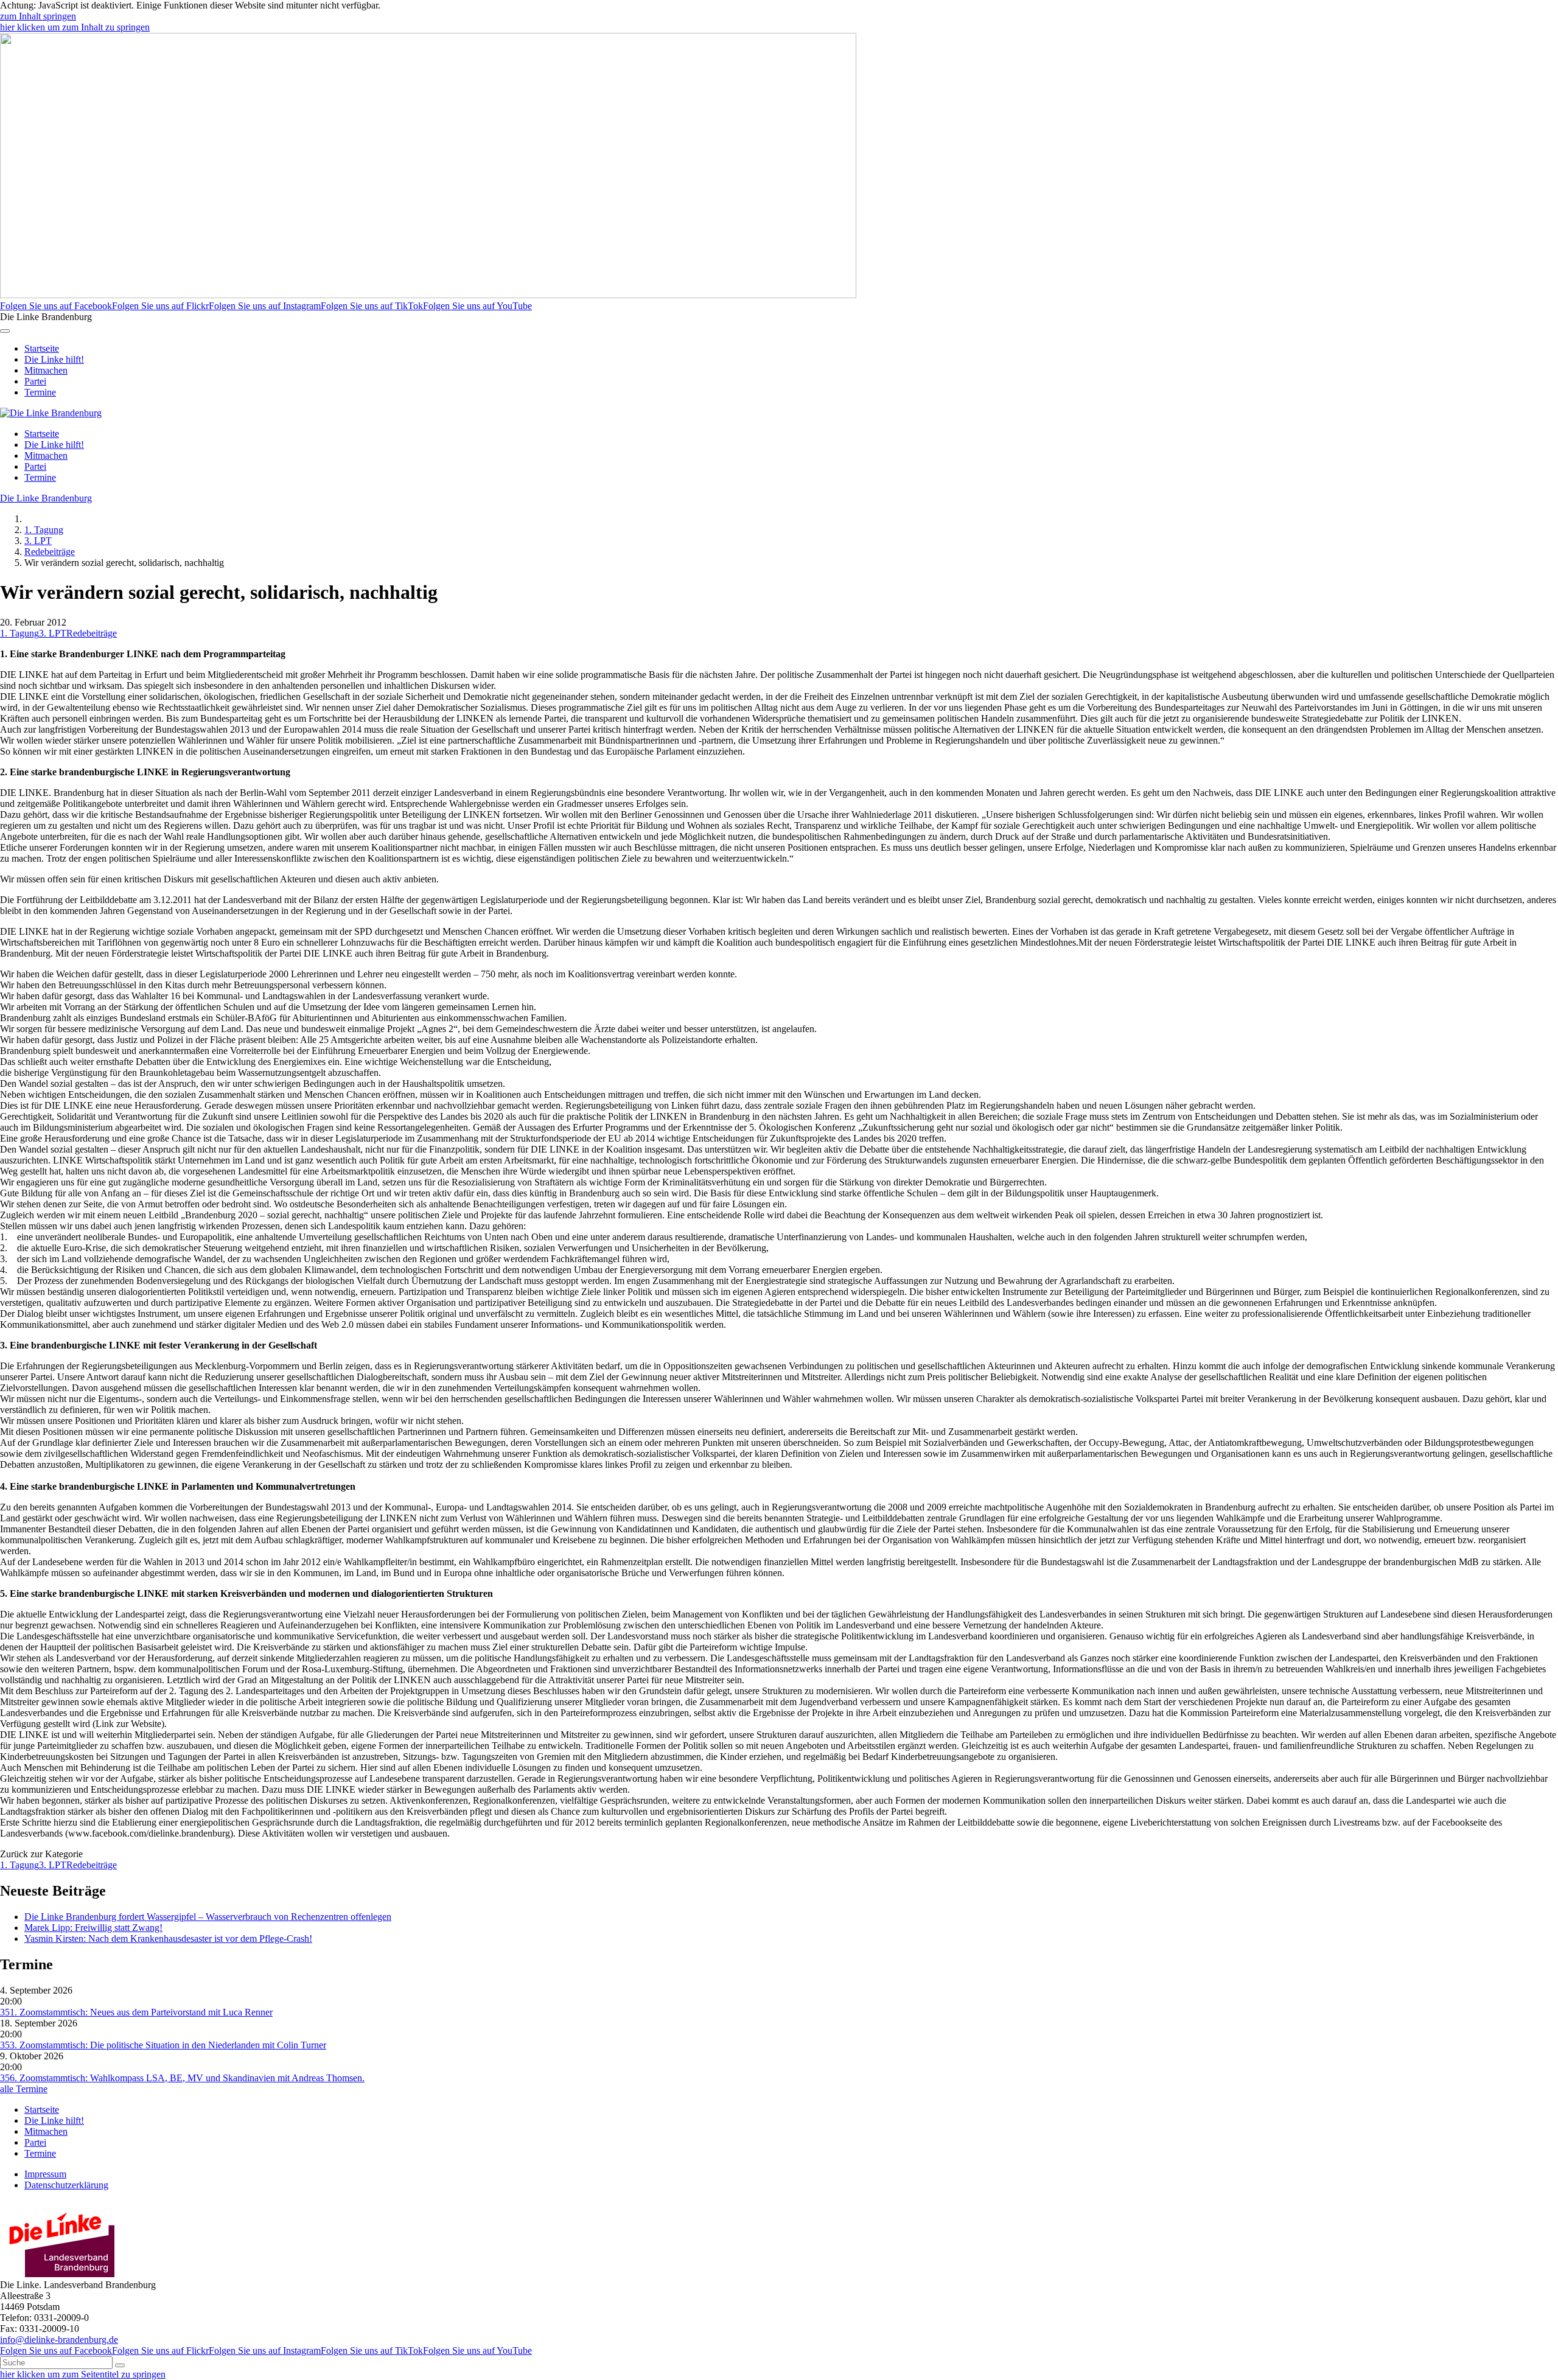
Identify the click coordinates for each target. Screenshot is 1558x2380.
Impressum (45, 2174)
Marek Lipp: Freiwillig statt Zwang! (93, 1928)
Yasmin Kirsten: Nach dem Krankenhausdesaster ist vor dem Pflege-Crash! (168, 1939)
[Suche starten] (120, 2365)
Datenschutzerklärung (66, 2185)
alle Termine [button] (24, 2089)
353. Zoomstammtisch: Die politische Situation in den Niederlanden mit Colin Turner (163, 2045)
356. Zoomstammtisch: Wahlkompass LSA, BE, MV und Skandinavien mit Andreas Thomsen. (182, 2078)
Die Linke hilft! (54, 359)
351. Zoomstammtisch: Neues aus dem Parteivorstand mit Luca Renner (136, 2012)
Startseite (42, 348)
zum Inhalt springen (38, 16)
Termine (40, 392)
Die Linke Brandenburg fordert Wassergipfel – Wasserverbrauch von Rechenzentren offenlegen (208, 1917)
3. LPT (38, 541)
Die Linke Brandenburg (46, 498)
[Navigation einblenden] (5, 331)
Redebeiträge (50, 552)
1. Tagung (44, 530)
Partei (35, 381)
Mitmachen (46, 370)
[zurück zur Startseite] (51, 413)
